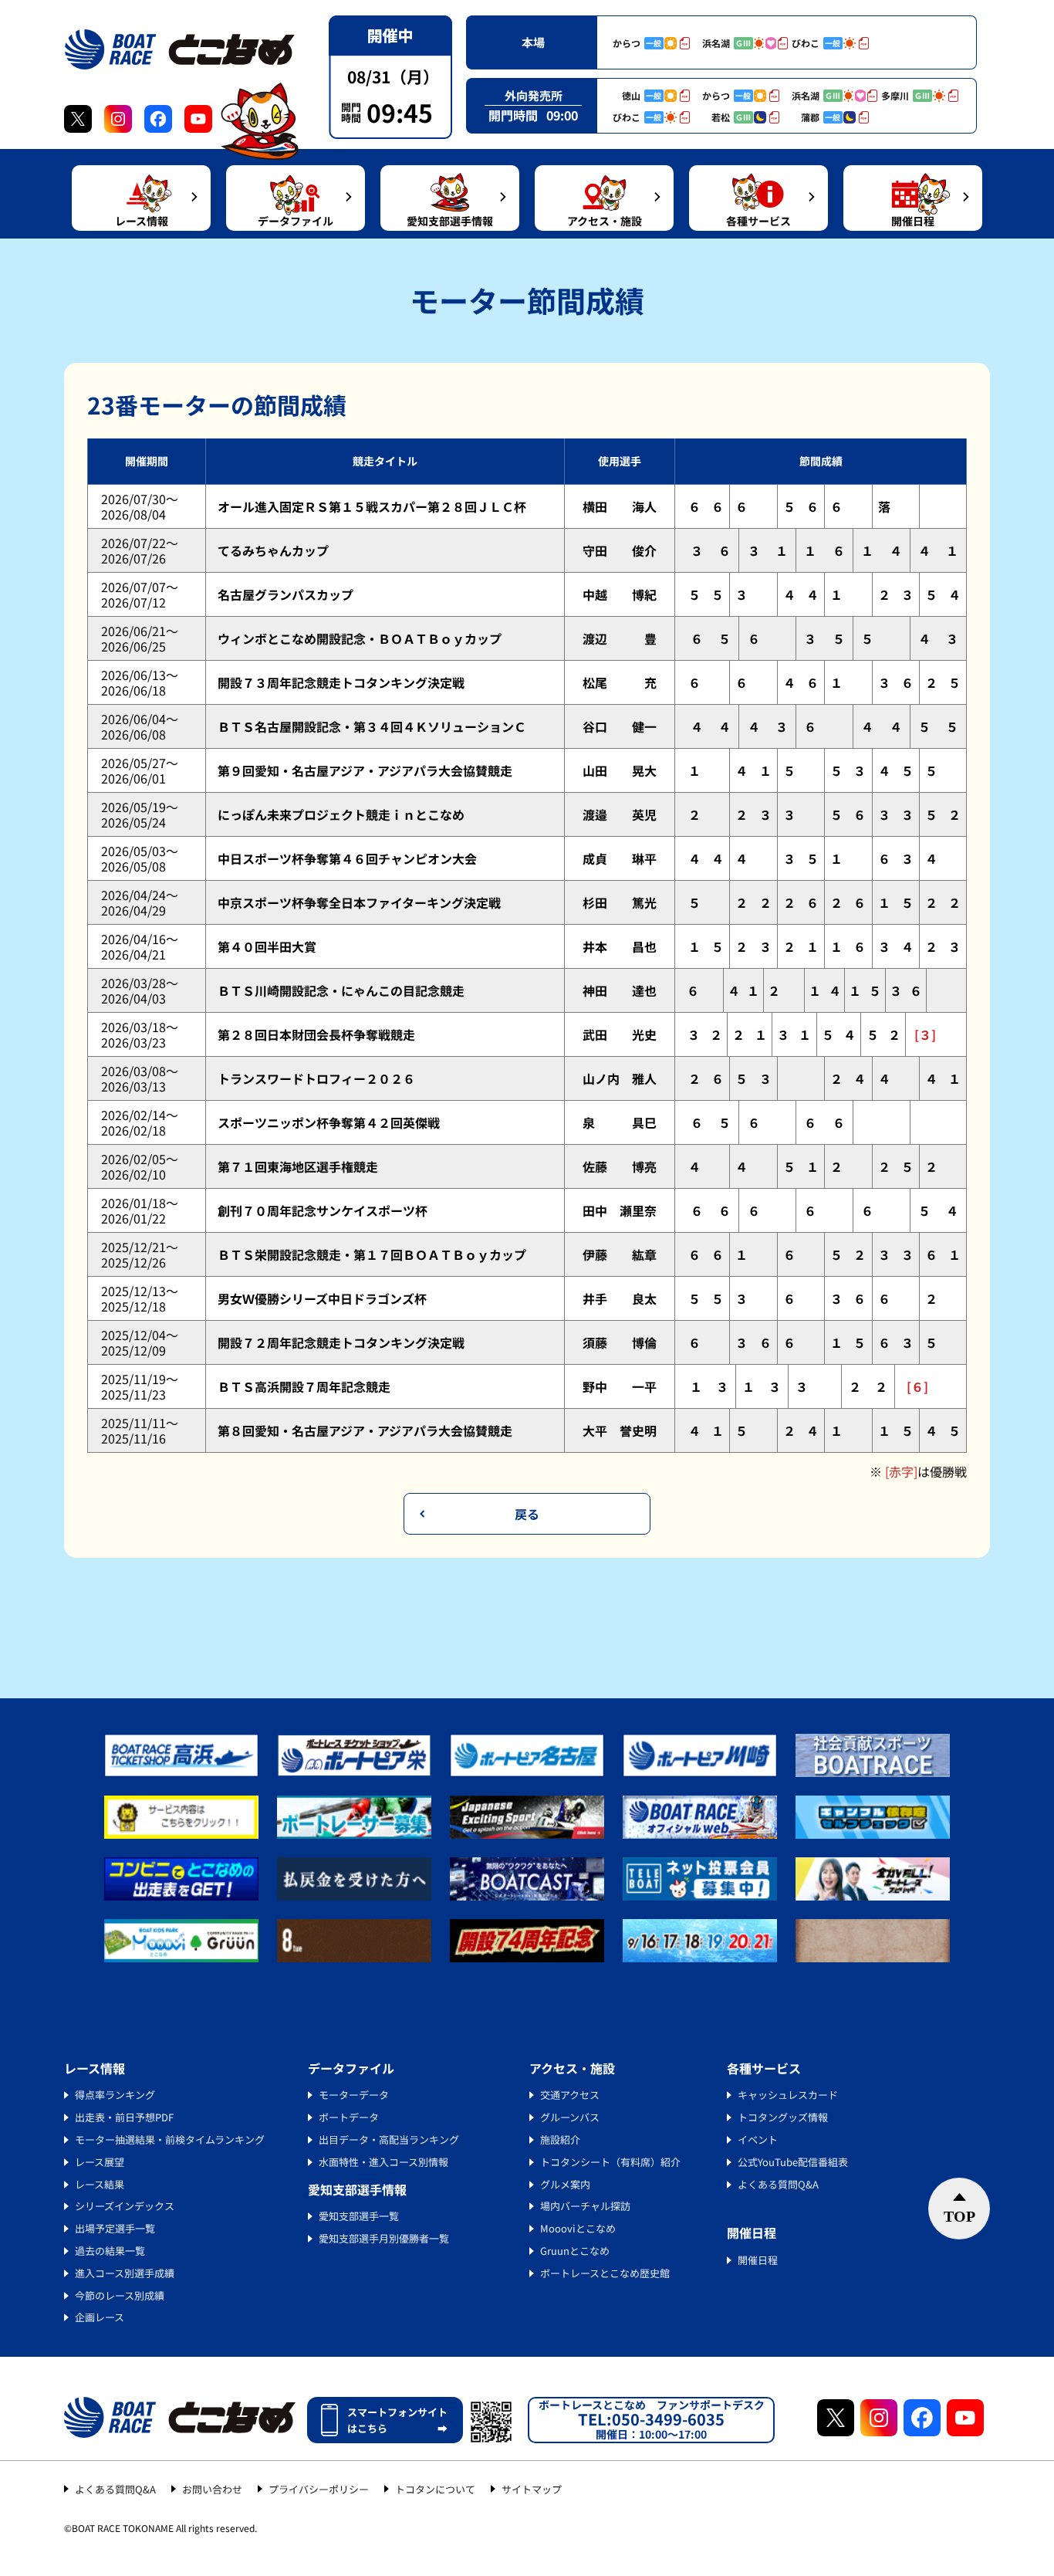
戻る (527, 1514)
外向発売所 (534, 95)
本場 (533, 42)
